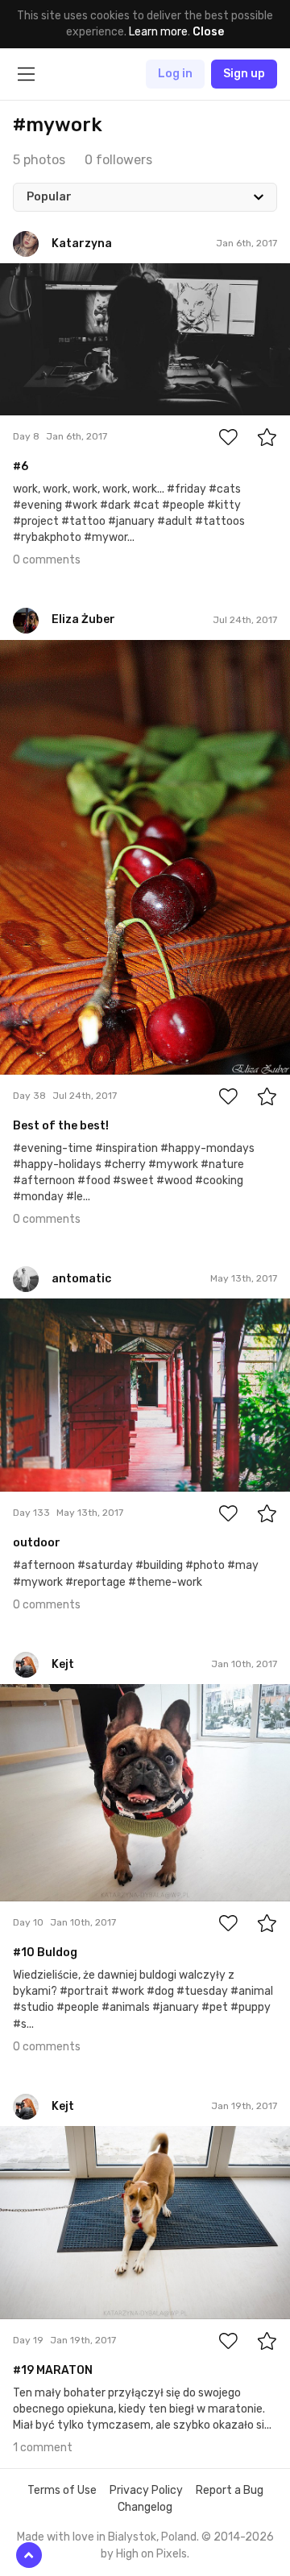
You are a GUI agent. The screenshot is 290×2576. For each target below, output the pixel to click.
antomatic (65, 1311)
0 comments (47, 560)
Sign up (244, 74)
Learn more (158, 32)
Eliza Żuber (66, 652)
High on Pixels (151, 2554)
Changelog (145, 2507)
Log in (175, 74)
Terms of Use (62, 2490)
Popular (49, 197)
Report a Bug (230, 2490)
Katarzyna (64, 275)
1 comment (43, 2448)
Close (208, 32)
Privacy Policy (146, 2490)
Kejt (49, 1696)
